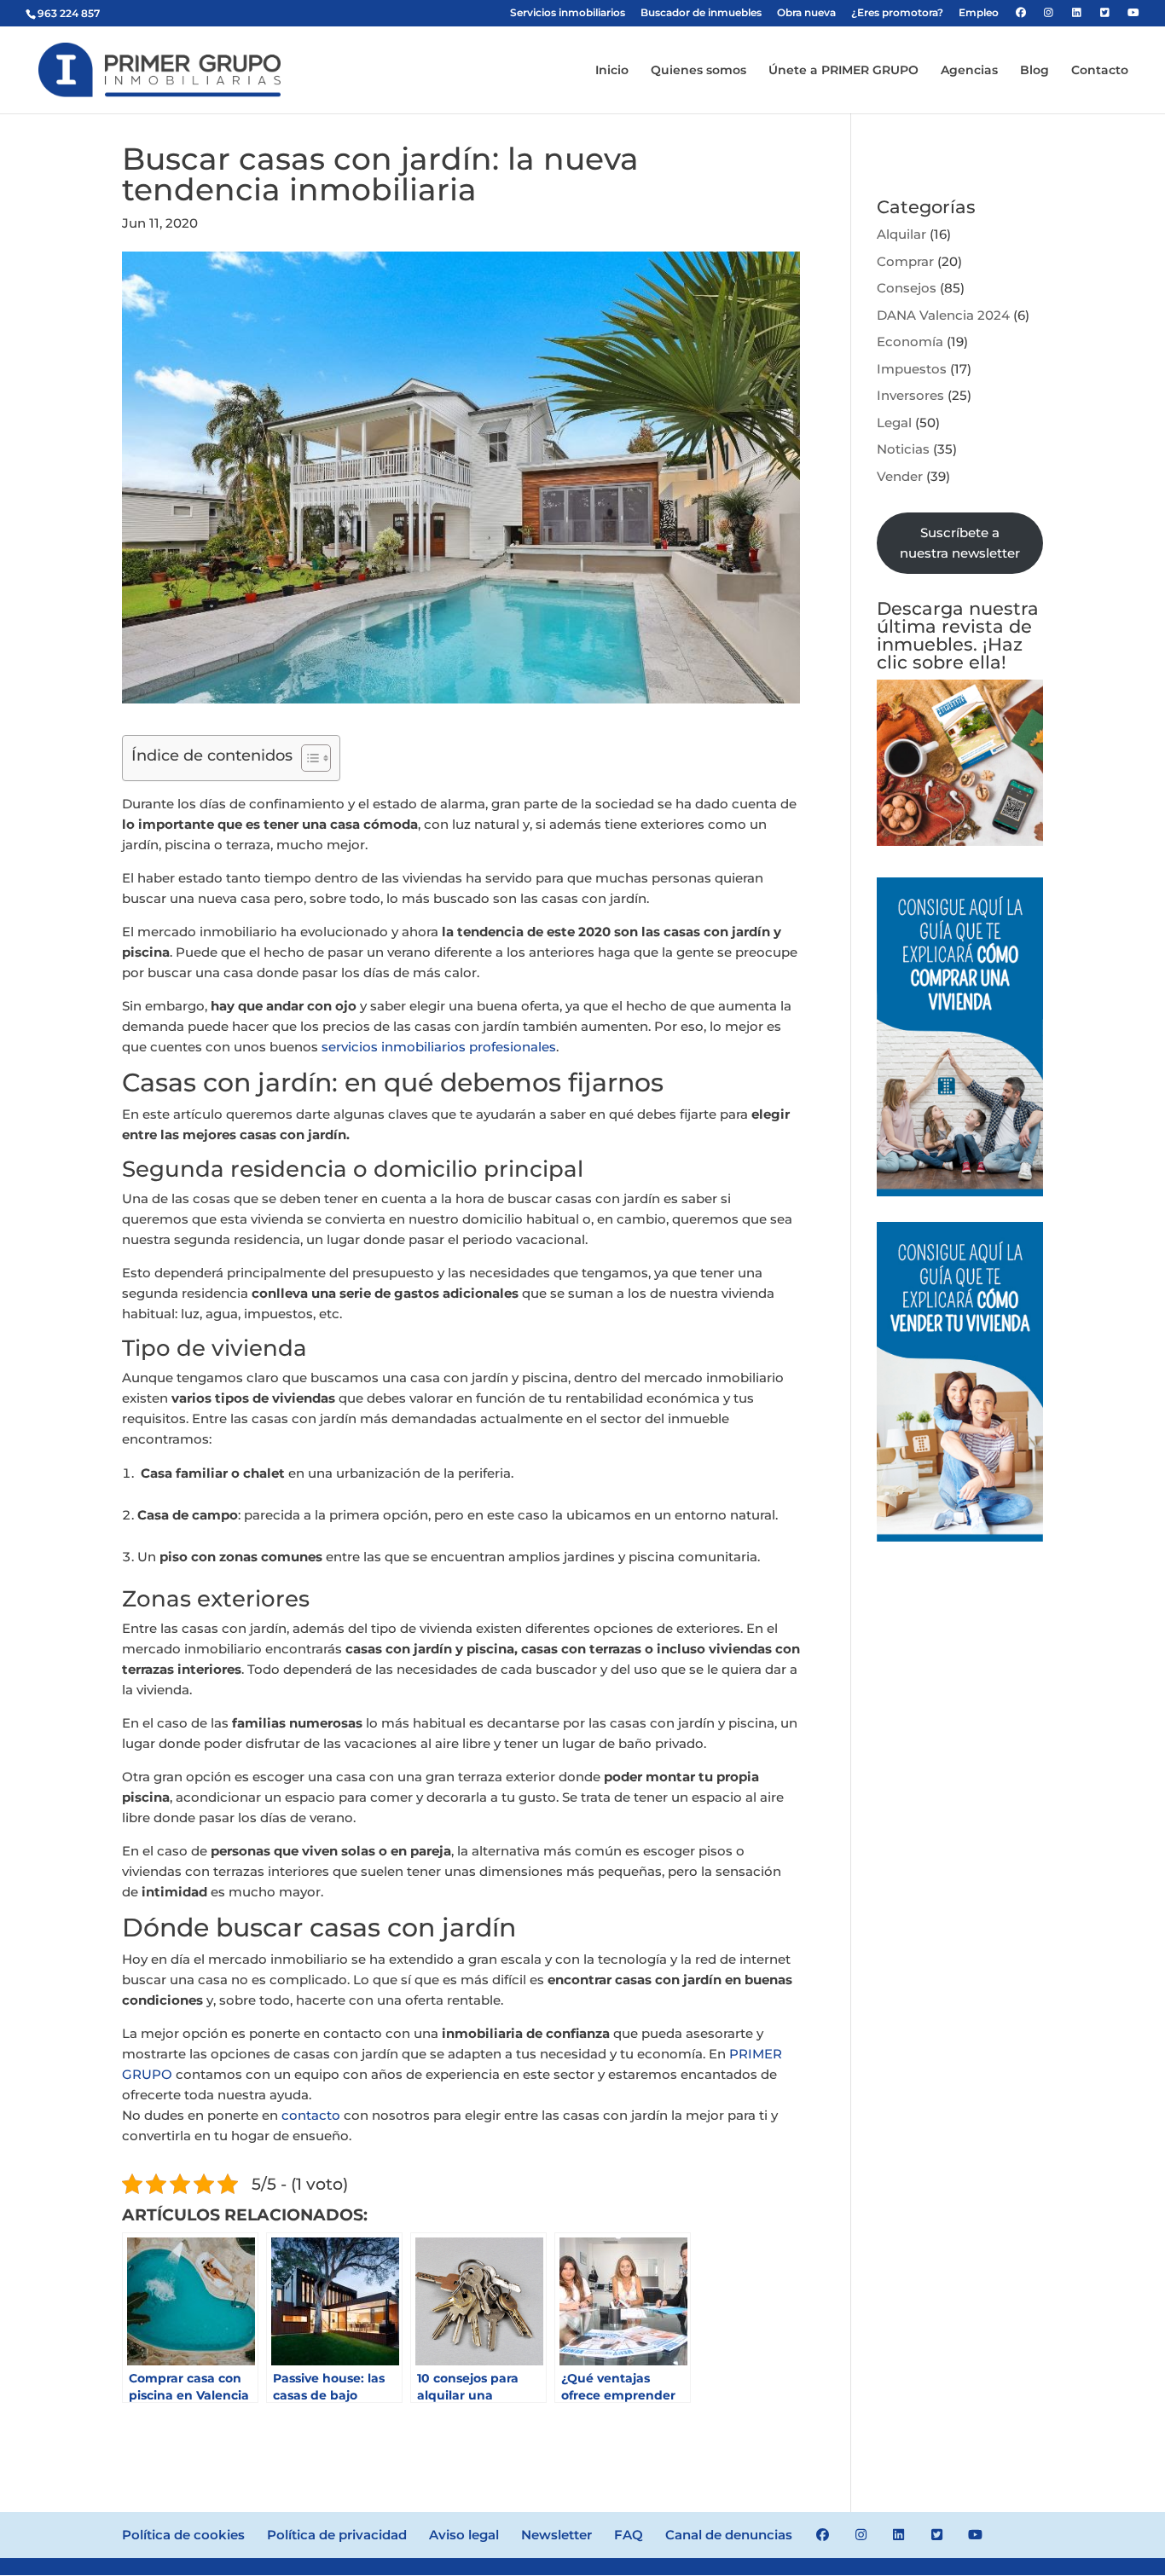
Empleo (979, 13)
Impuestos (912, 369)
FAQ (629, 2535)
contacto (311, 2115)
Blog (1035, 71)
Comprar (905, 261)
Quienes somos (698, 71)
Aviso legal (464, 2535)
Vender (900, 476)
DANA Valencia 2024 (943, 315)
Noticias (903, 449)
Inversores (910, 395)
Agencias (969, 71)
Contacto (1100, 71)
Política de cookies (183, 2535)
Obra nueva (806, 13)
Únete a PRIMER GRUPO (843, 71)
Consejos (907, 288)
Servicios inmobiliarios (568, 13)
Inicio (612, 71)
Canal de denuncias (729, 2535)
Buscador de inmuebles (701, 13)
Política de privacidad (337, 2535)
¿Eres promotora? (897, 13)
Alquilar (901, 234)
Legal (894, 423)
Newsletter (556, 2535)
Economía (910, 342)
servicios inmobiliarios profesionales (439, 1047)
